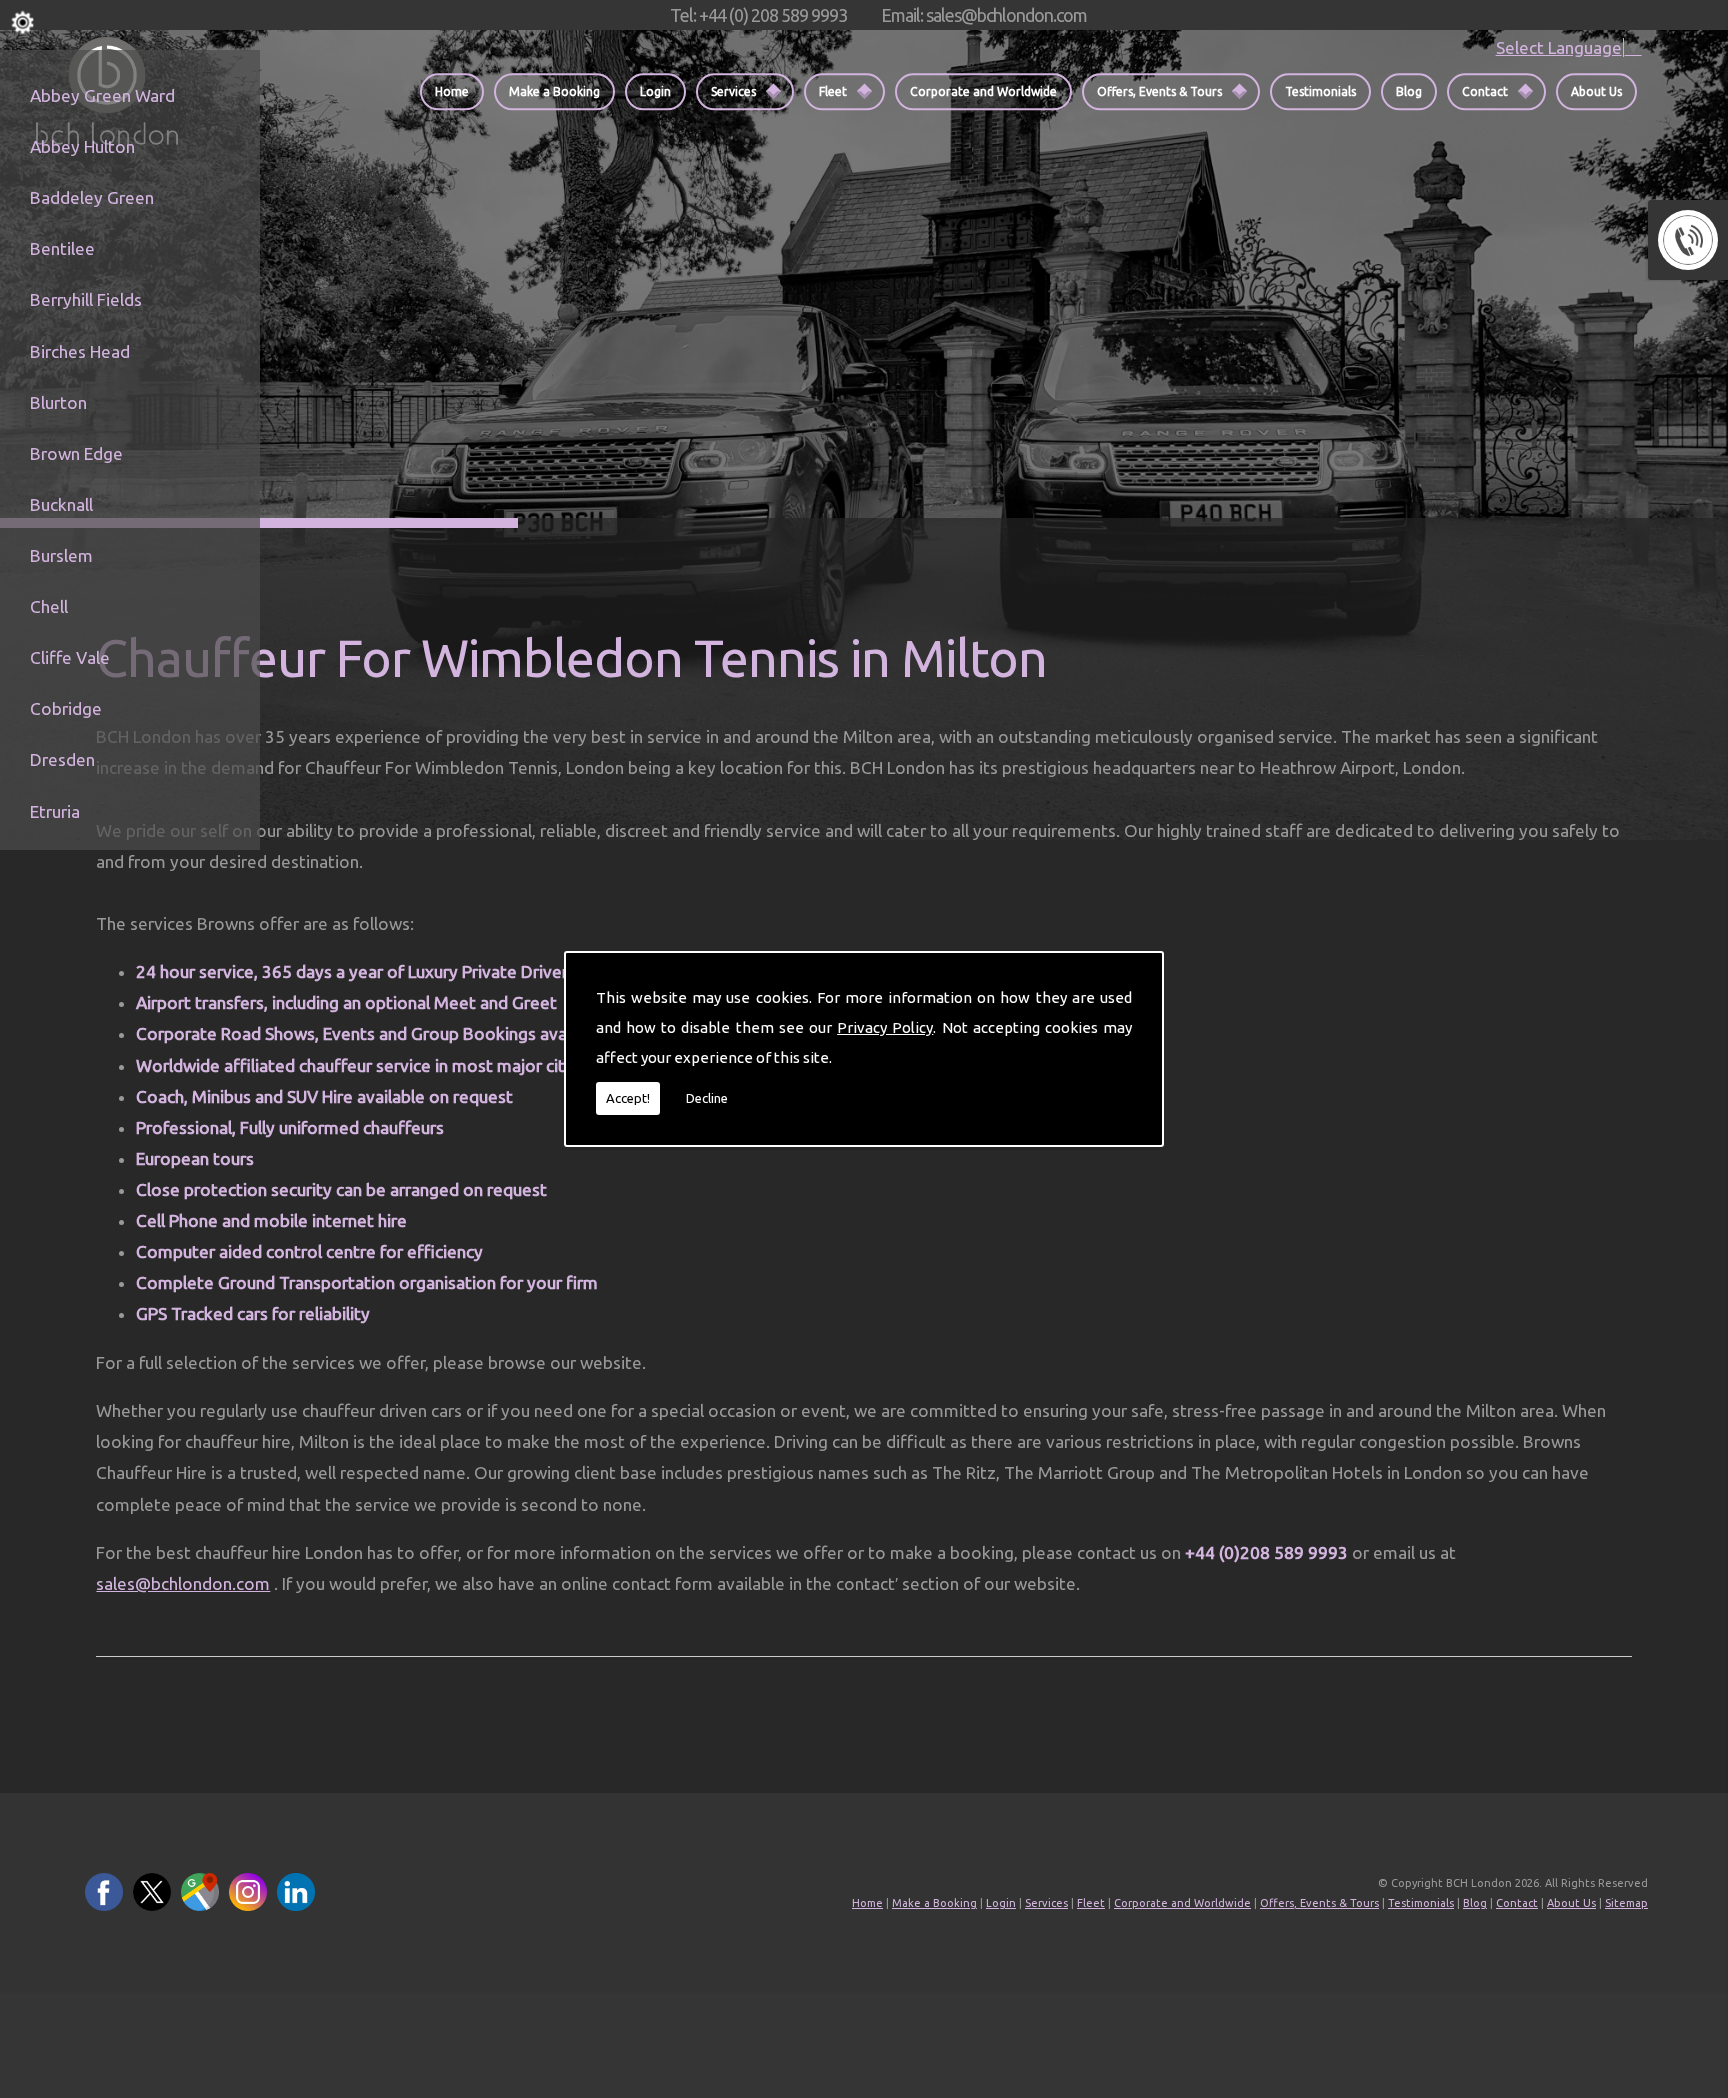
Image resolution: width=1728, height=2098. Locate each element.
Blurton (58, 402)
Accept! (628, 1098)
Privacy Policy (885, 1027)
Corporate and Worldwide (983, 91)
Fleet (833, 91)
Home (452, 91)
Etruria (55, 811)
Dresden (62, 759)
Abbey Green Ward (102, 95)
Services (733, 91)
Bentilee (62, 248)
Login (655, 91)
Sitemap (1626, 1903)
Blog (1409, 91)
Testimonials (1320, 91)
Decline (707, 1098)
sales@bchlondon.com (183, 1583)
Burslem (61, 555)
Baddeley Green (92, 197)
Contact (1485, 91)
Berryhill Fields (86, 299)
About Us (1596, 91)
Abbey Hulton (82, 146)
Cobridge (66, 708)
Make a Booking (554, 91)
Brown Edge (76, 453)
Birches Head (80, 351)
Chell (49, 606)
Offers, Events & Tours (1159, 91)
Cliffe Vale (70, 657)
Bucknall (61, 504)
